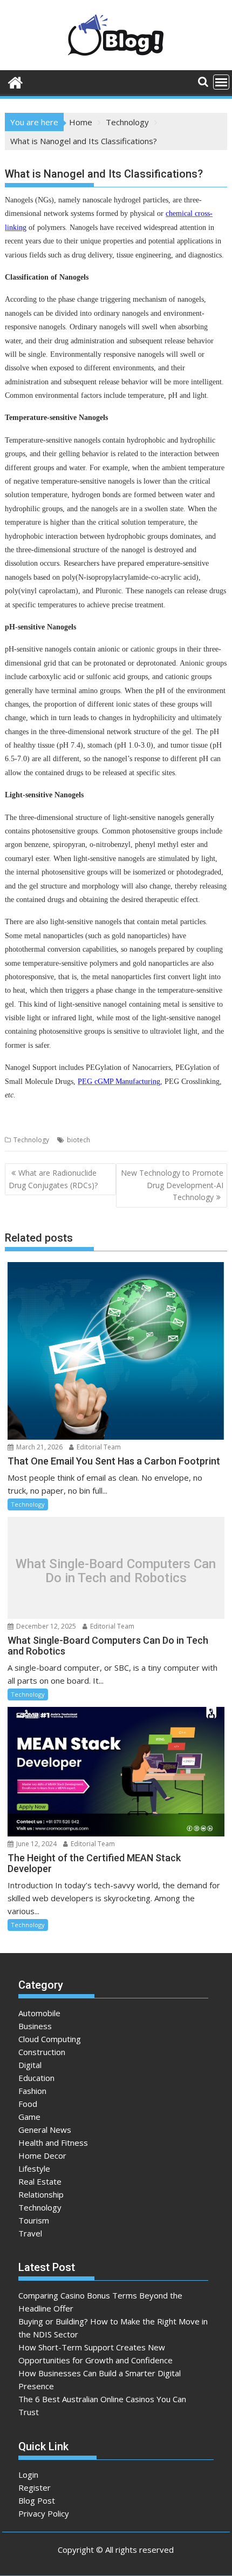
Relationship (41, 2194)
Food (28, 2104)
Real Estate (40, 2181)
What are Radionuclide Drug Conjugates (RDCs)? (53, 1179)
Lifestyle (34, 2168)
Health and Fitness (53, 2143)
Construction (42, 2052)
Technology (31, 1140)
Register (35, 2487)
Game (29, 2117)
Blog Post (37, 2500)
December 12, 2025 (45, 1626)
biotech (79, 1140)
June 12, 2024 (36, 1844)
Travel (30, 2233)
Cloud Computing (50, 2039)
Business (35, 2026)
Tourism (34, 2220)
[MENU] (221, 82)
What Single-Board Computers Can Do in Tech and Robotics (116, 1571)
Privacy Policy (44, 2513)
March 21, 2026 (39, 1447)
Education (36, 2078)
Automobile (39, 2013)
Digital (30, 2065)
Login (28, 2475)
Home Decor (42, 2155)
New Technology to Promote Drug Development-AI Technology (172, 1185)
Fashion (32, 2091)
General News (45, 2130)
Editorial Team (98, 1447)
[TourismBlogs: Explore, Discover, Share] (15, 81)
